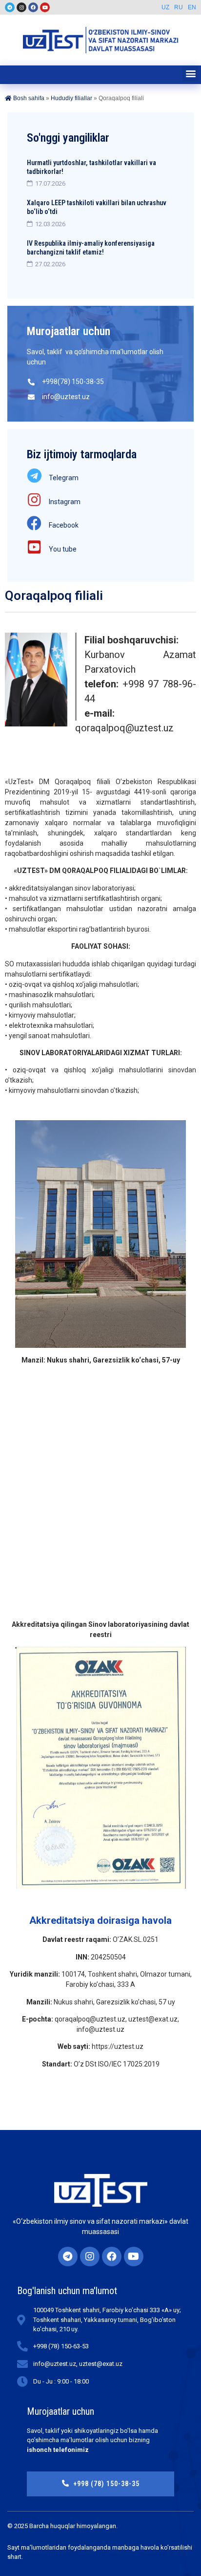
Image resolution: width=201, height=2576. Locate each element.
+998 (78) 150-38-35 (106, 2484)
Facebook (64, 525)
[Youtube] (45, 7)
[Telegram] (10, 7)
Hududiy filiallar (71, 98)
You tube (63, 549)
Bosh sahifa (28, 98)
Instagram (65, 502)
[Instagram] (21, 7)
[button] (191, 74)
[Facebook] (33, 7)
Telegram (64, 478)
